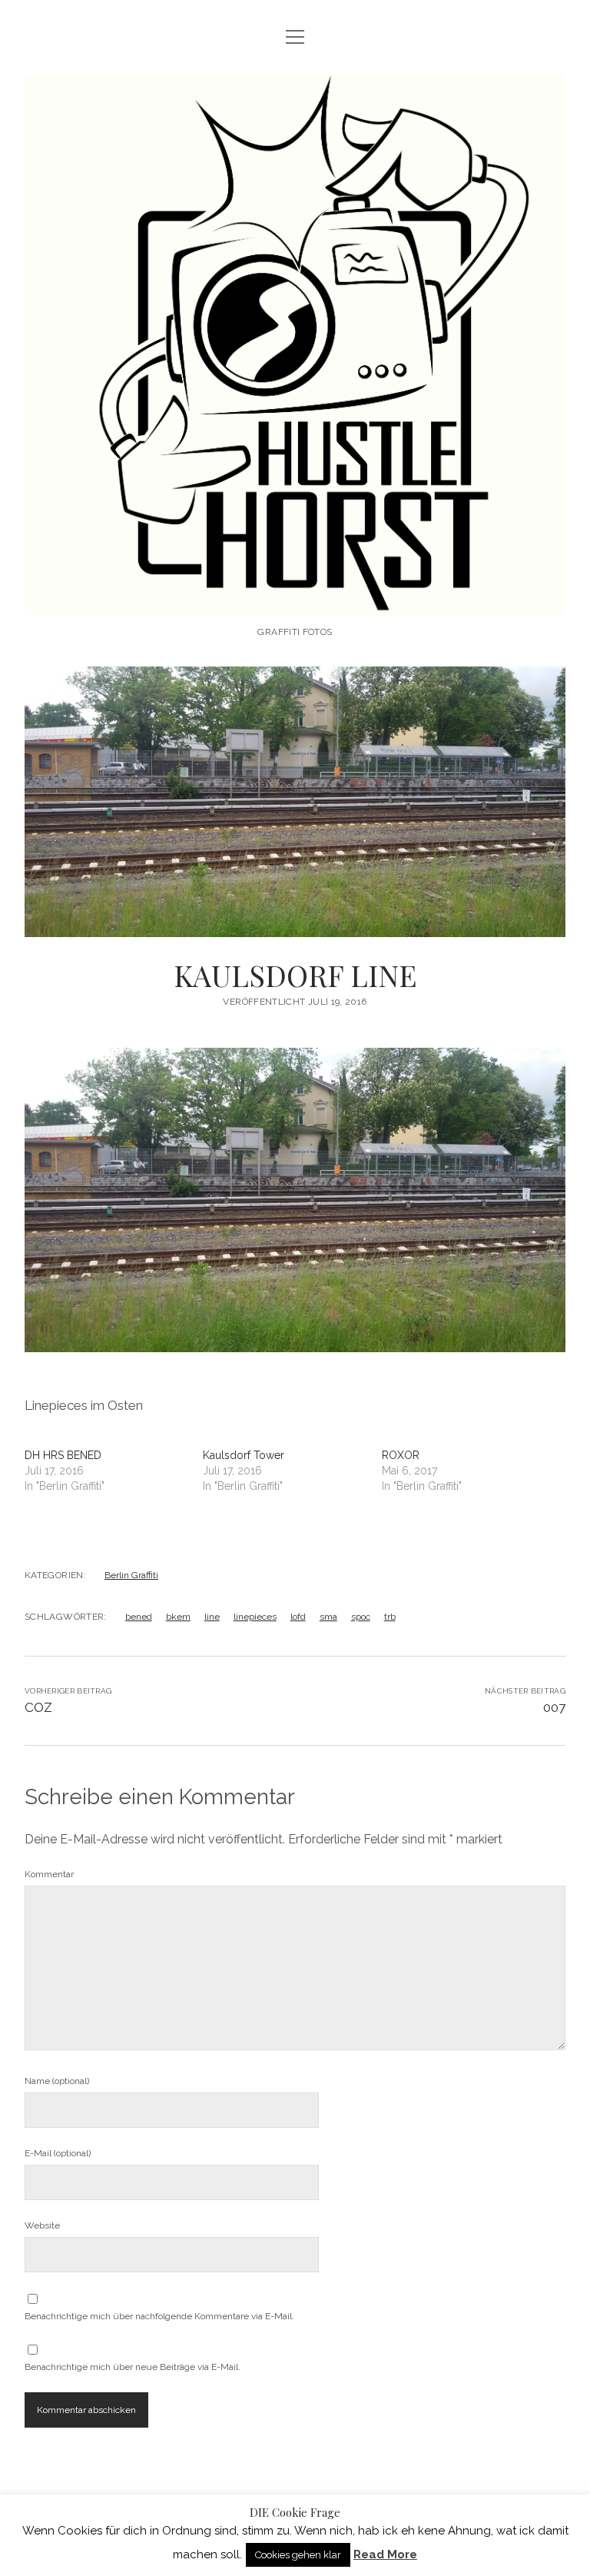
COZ (38, 1707)
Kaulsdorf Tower (244, 1455)
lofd (298, 1617)
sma (328, 1617)
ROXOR (401, 1455)
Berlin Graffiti (131, 1575)
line (212, 1617)
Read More (385, 2554)
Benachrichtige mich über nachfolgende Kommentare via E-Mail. (159, 2316)
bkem (178, 1617)
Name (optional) (57, 2081)
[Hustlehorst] (295, 599)
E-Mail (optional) (58, 2153)
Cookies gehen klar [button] (298, 2555)
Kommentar (49, 1874)
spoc (361, 1617)
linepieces (255, 1617)
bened (139, 1617)
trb (390, 1617)
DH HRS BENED (63, 1455)
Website (42, 2225)
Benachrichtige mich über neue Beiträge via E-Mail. (133, 2367)
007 (554, 1707)
